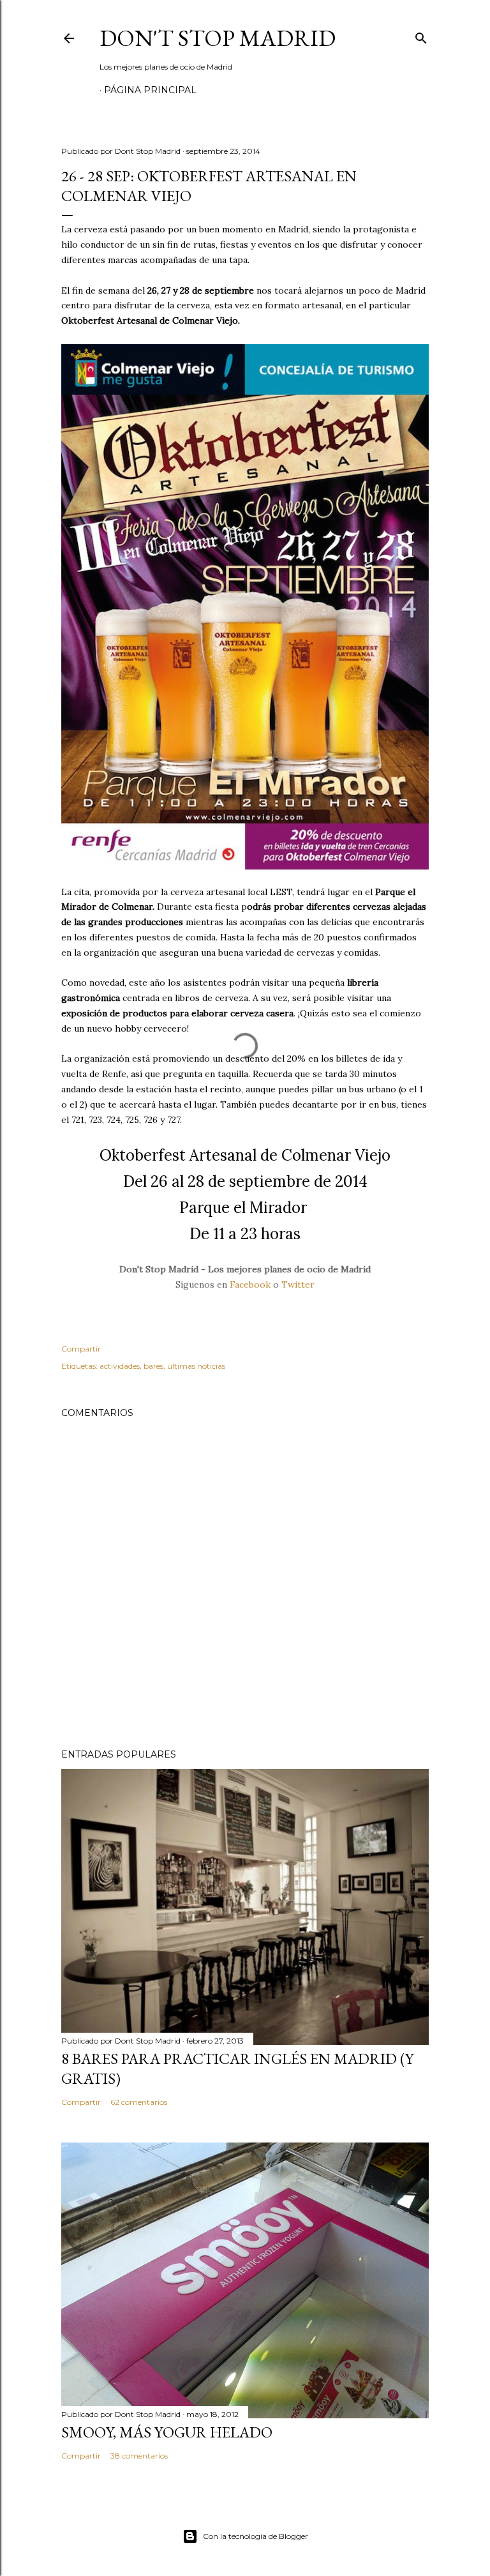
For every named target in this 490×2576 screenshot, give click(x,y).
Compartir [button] (81, 1349)
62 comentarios (139, 2102)
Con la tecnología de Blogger (256, 2536)
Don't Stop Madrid (218, 38)
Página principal (150, 90)
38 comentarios (139, 2456)
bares (153, 1366)
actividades (120, 1366)
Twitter (298, 1284)
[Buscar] (421, 35)
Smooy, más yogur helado (167, 2432)
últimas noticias (196, 1366)
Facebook (250, 1284)
